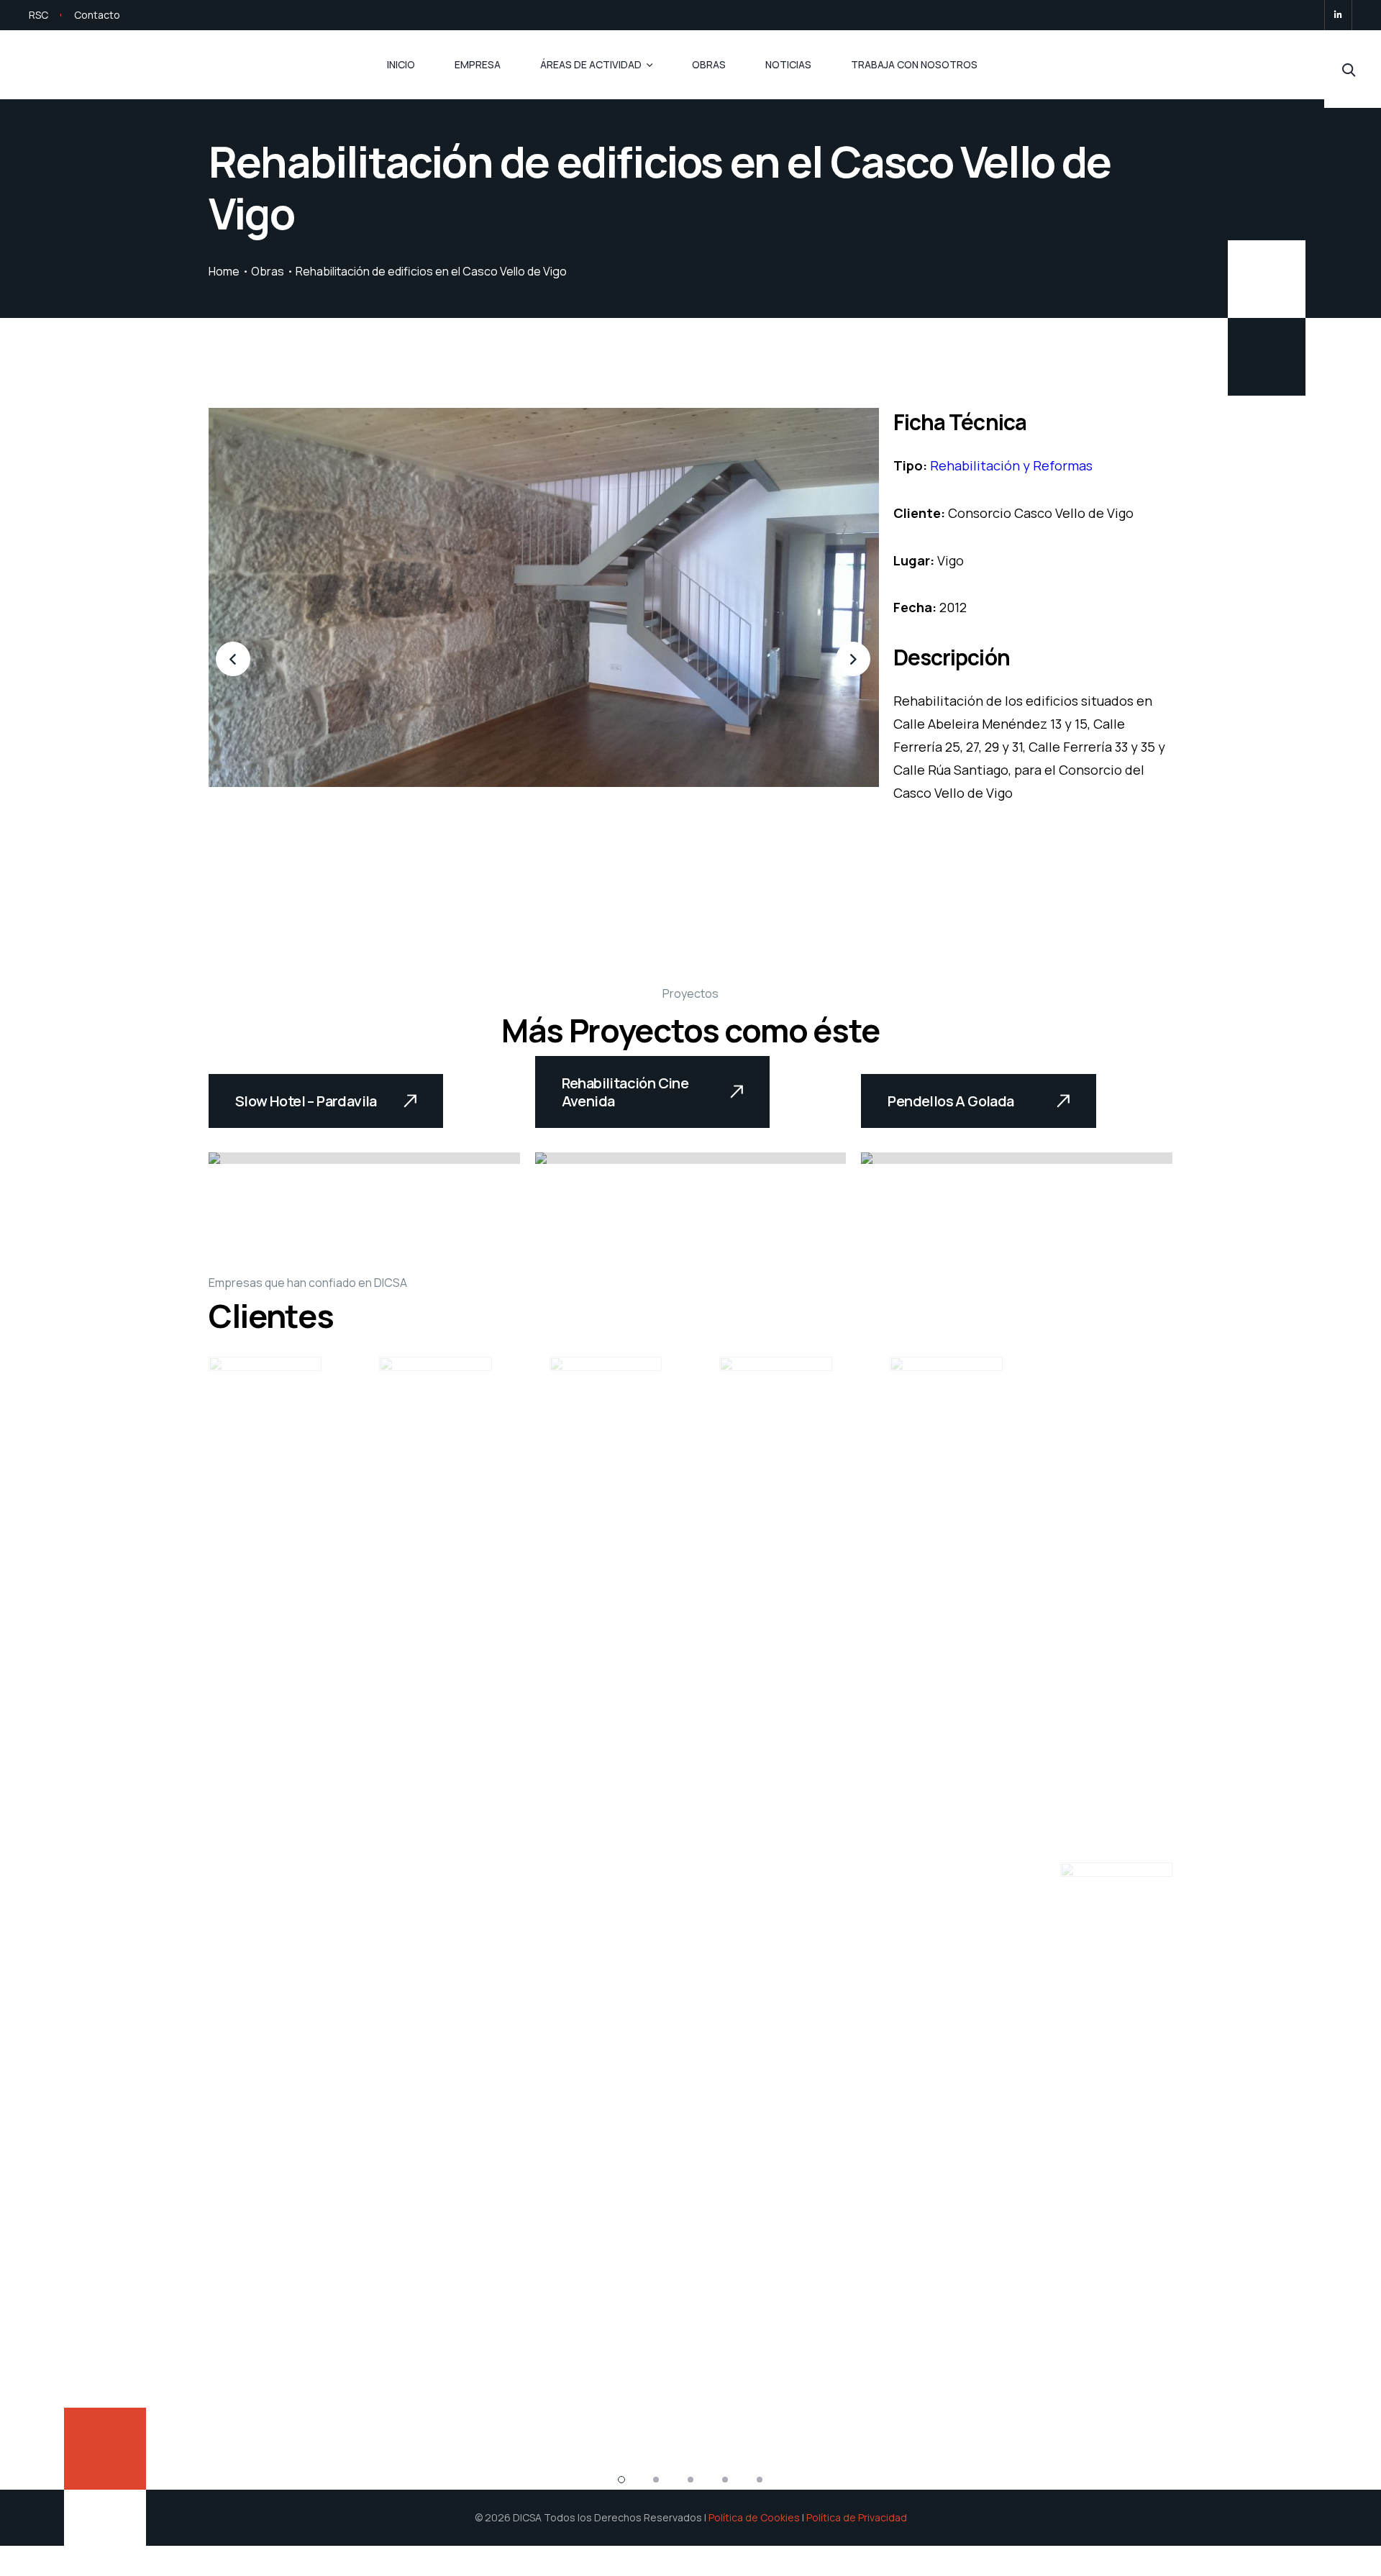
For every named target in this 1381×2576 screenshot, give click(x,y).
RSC (38, 15)
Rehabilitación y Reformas (1011, 465)
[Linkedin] (1338, 15)
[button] (234, 660)
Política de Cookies (754, 2517)
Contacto (97, 15)
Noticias (788, 64)
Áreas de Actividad (591, 64)
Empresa (478, 64)
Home (224, 271)
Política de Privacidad (857, 2517)
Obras (709, 64)
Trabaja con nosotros (914, 64)
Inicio (401, 64)
